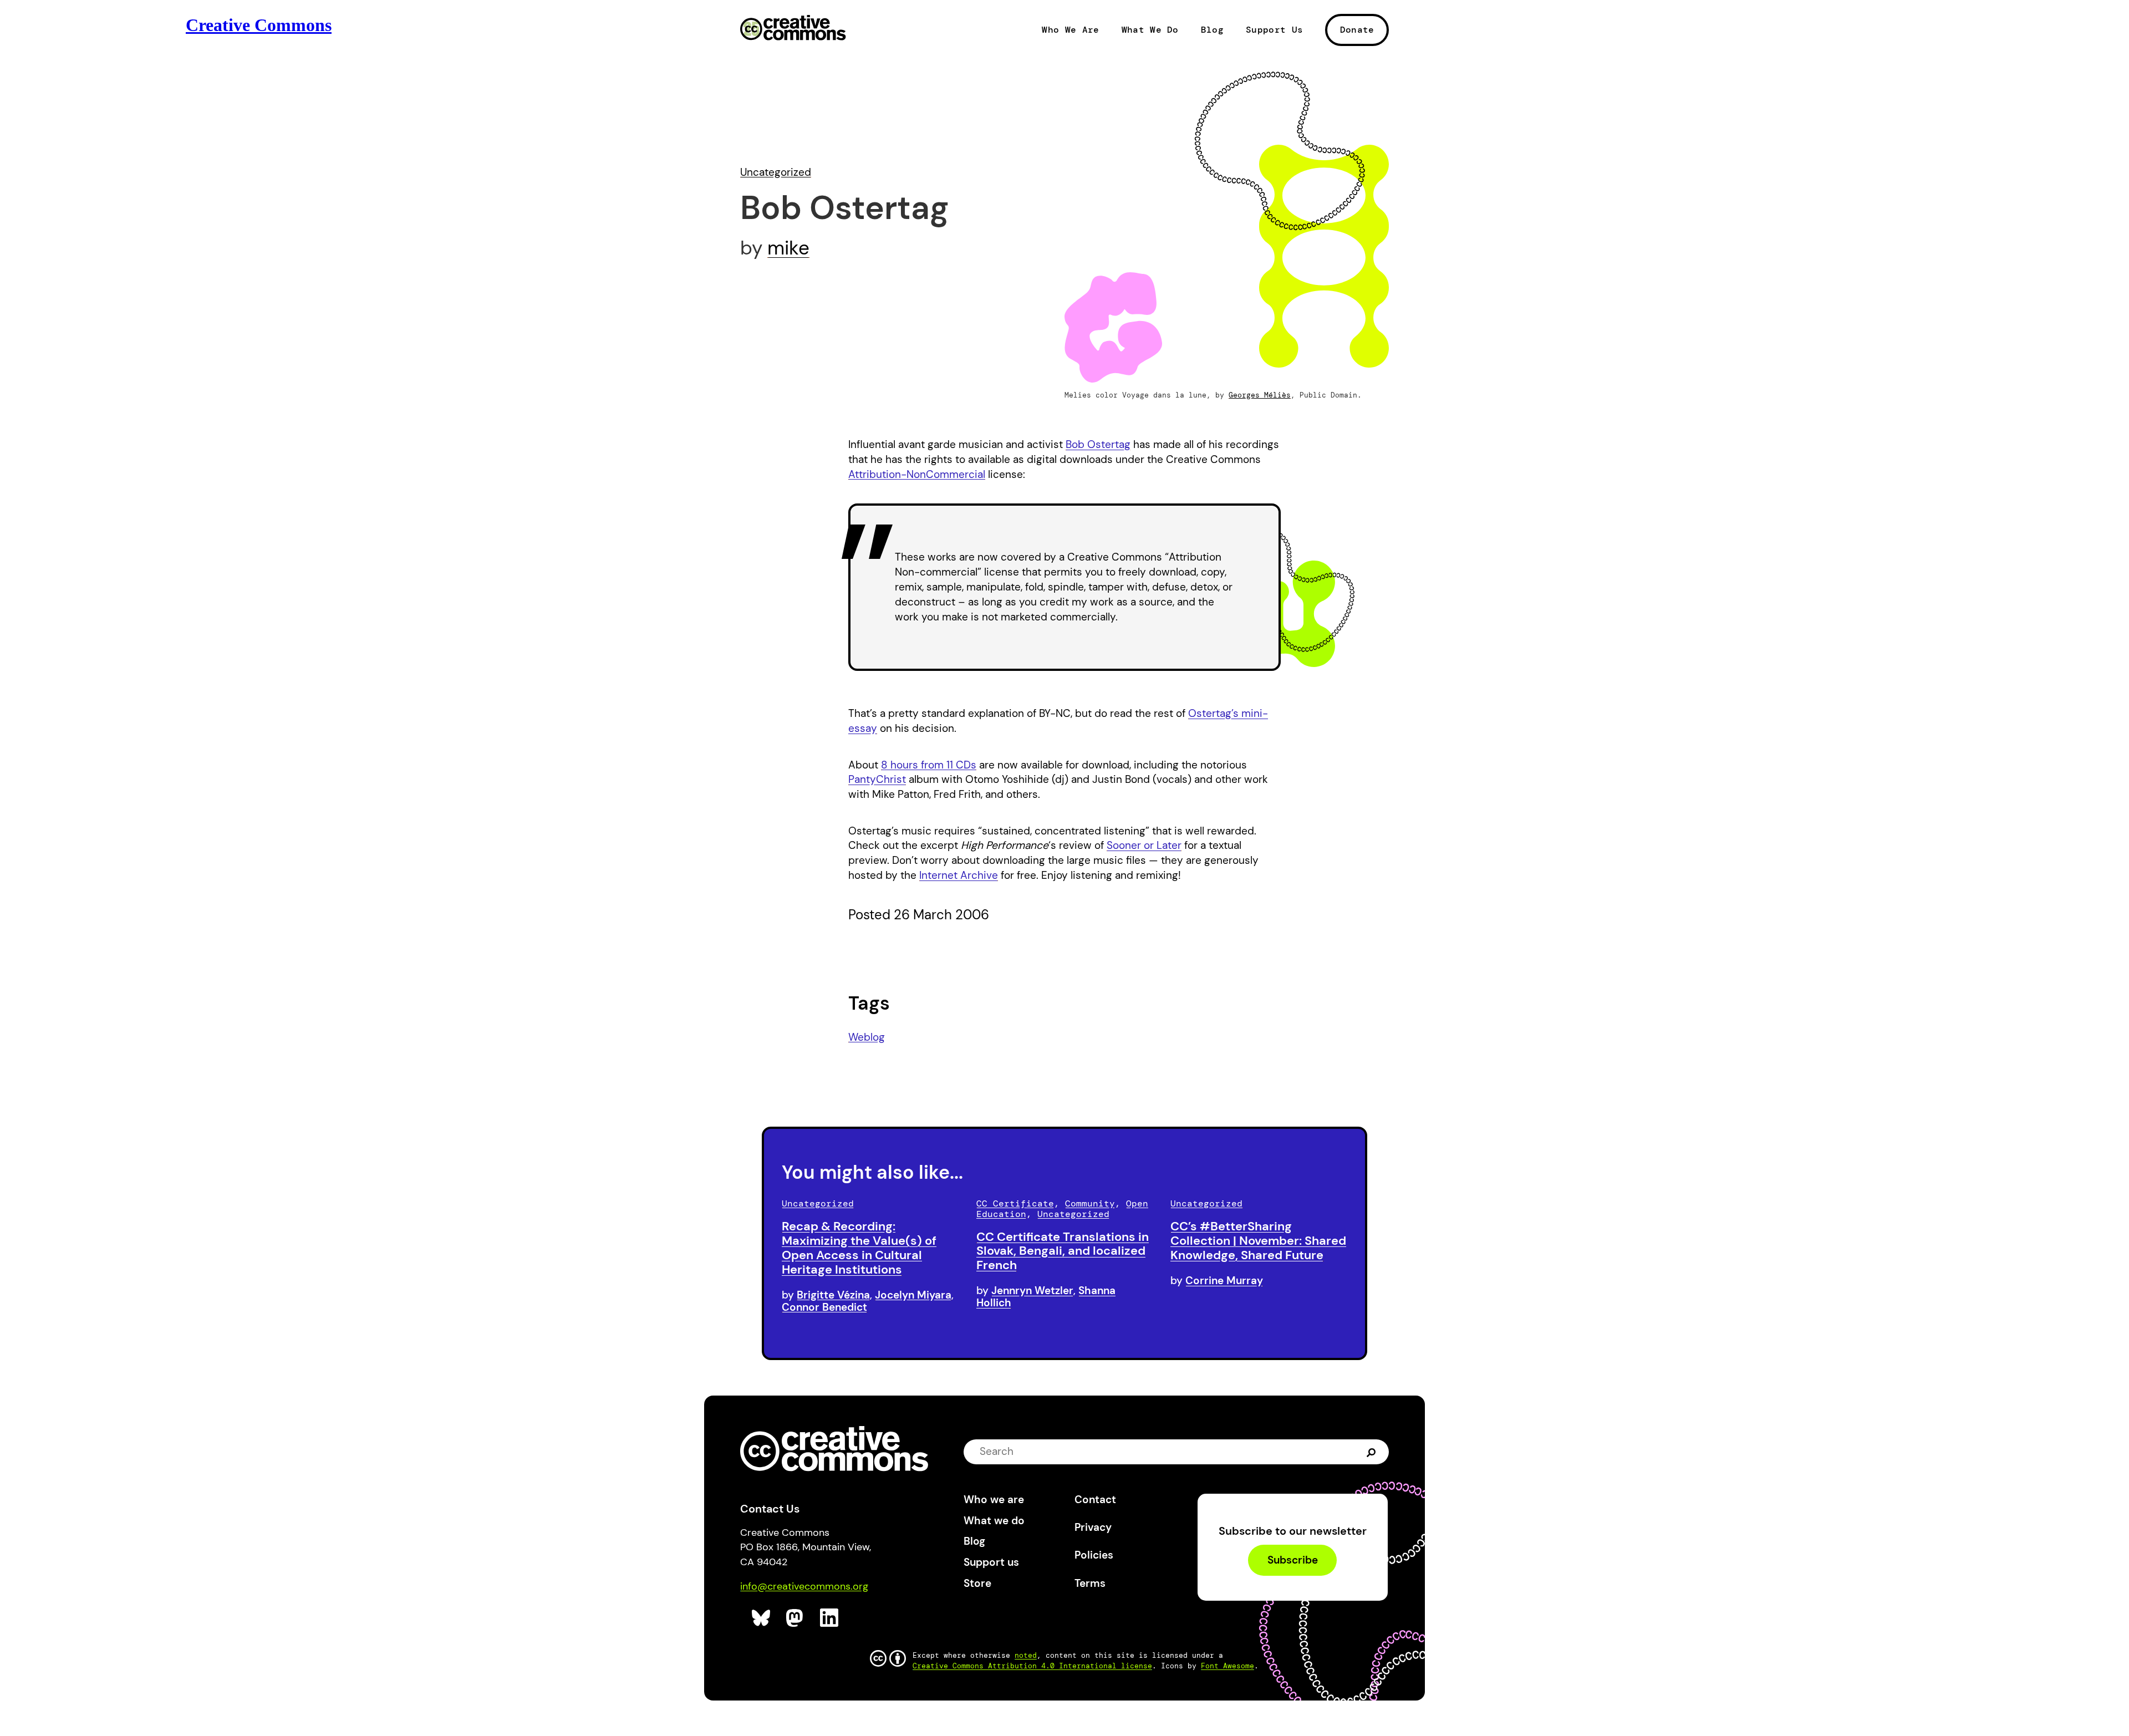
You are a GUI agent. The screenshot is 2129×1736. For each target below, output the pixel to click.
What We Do (1150, 30)
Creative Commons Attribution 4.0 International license (1032, 1666)
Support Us (1274, 30)
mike (788, 248)
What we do (994, 1521)
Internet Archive (959, 875)
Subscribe (1293, 1560)
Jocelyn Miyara (913, 1295)
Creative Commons (793, 29)
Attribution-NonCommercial (917, 474)
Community (1090, 1203)
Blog (1212, 30)
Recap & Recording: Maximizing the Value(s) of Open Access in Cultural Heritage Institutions (859, 1248)
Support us (991, 1562)
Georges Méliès (1260, 395)
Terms (1090, 1583)
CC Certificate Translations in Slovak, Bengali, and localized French (1063, 1251)
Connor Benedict (824, 1307)
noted (1026, 1655)
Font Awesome (1228, 1666)
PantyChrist (877, 779)
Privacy (1093, 1527)
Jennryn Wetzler (1032, 1290)
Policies (1094, 1555)
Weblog (867, 1037)
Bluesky (762, 1618)
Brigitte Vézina (833, 1295)
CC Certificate (1015, 1203)
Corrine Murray (1224, 1281)
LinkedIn (830, 1618)
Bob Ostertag (1098, 444)
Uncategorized (776, 172)
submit (1371, 1451)
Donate (1357, 30)
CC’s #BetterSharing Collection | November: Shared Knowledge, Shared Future (1258, 1241)
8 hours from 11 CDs (929, 765)
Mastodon (796, 1618)
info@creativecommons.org (804, 1586)
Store (977, 1583)
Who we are (994, 1500)
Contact (1095, 1500)
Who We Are (1070, 30)
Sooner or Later (1144, 845)
